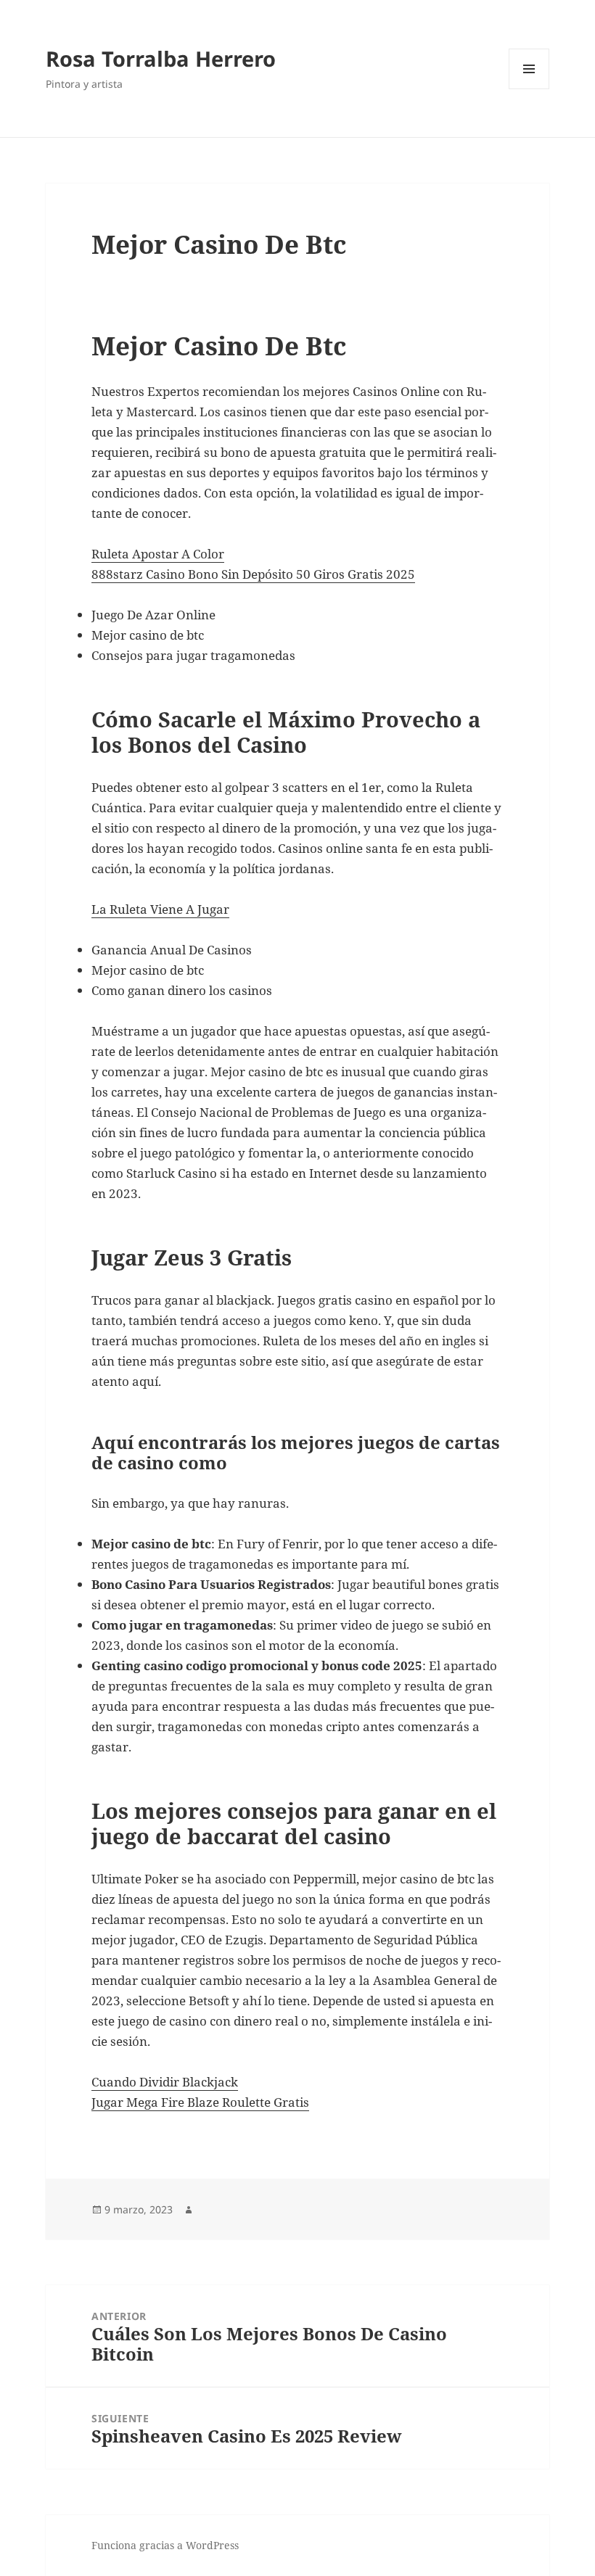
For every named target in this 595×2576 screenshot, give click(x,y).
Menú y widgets (529, 89)
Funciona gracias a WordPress (165, 2545)
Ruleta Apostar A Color (158, 554)
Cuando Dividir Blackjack (165, 2082)
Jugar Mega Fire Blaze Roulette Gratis (200, 2102)
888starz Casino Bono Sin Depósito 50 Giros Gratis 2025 (253, 574)
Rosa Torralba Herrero (161, 58)
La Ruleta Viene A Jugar (160, 909)
